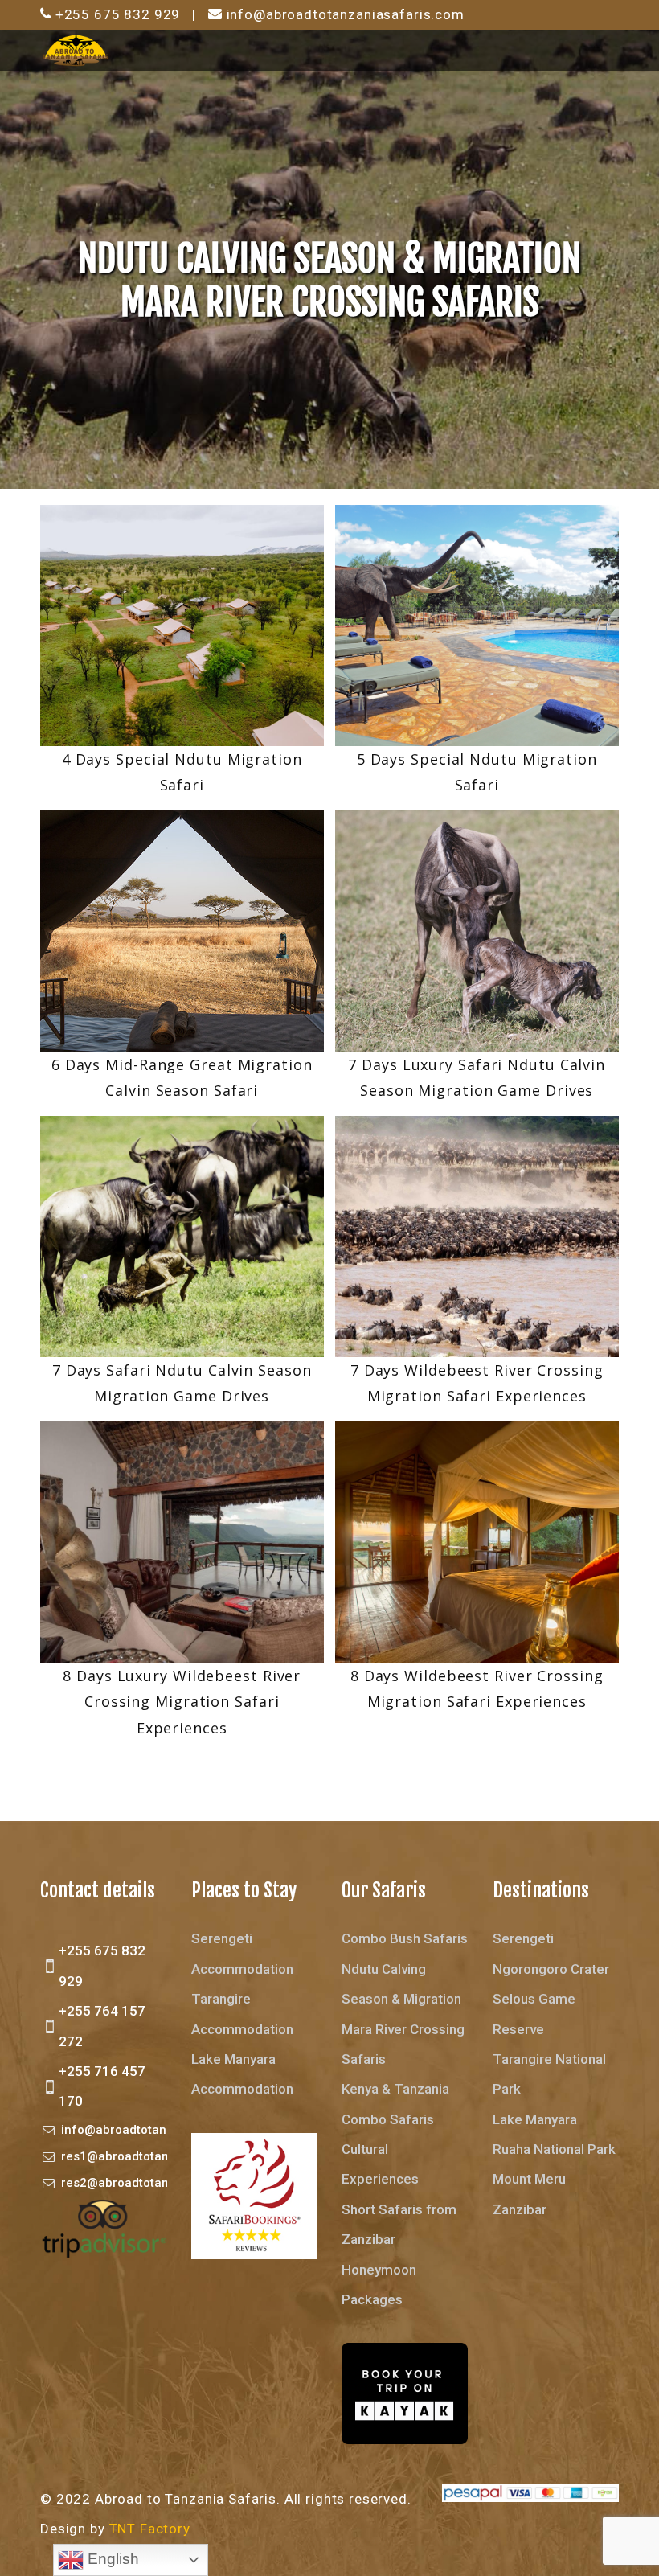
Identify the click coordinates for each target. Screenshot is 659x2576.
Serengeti (523, 1938)
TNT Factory (150, 2529)
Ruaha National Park (554, 2149)
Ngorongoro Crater (551, 1969)
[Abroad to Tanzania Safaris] (76, 49)
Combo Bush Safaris (405, 1938)
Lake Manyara (535, 2119)
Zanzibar (520, 2209)
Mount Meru (529, 2179)
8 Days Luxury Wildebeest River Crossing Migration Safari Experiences (182, 1702)
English (111, 2559)
